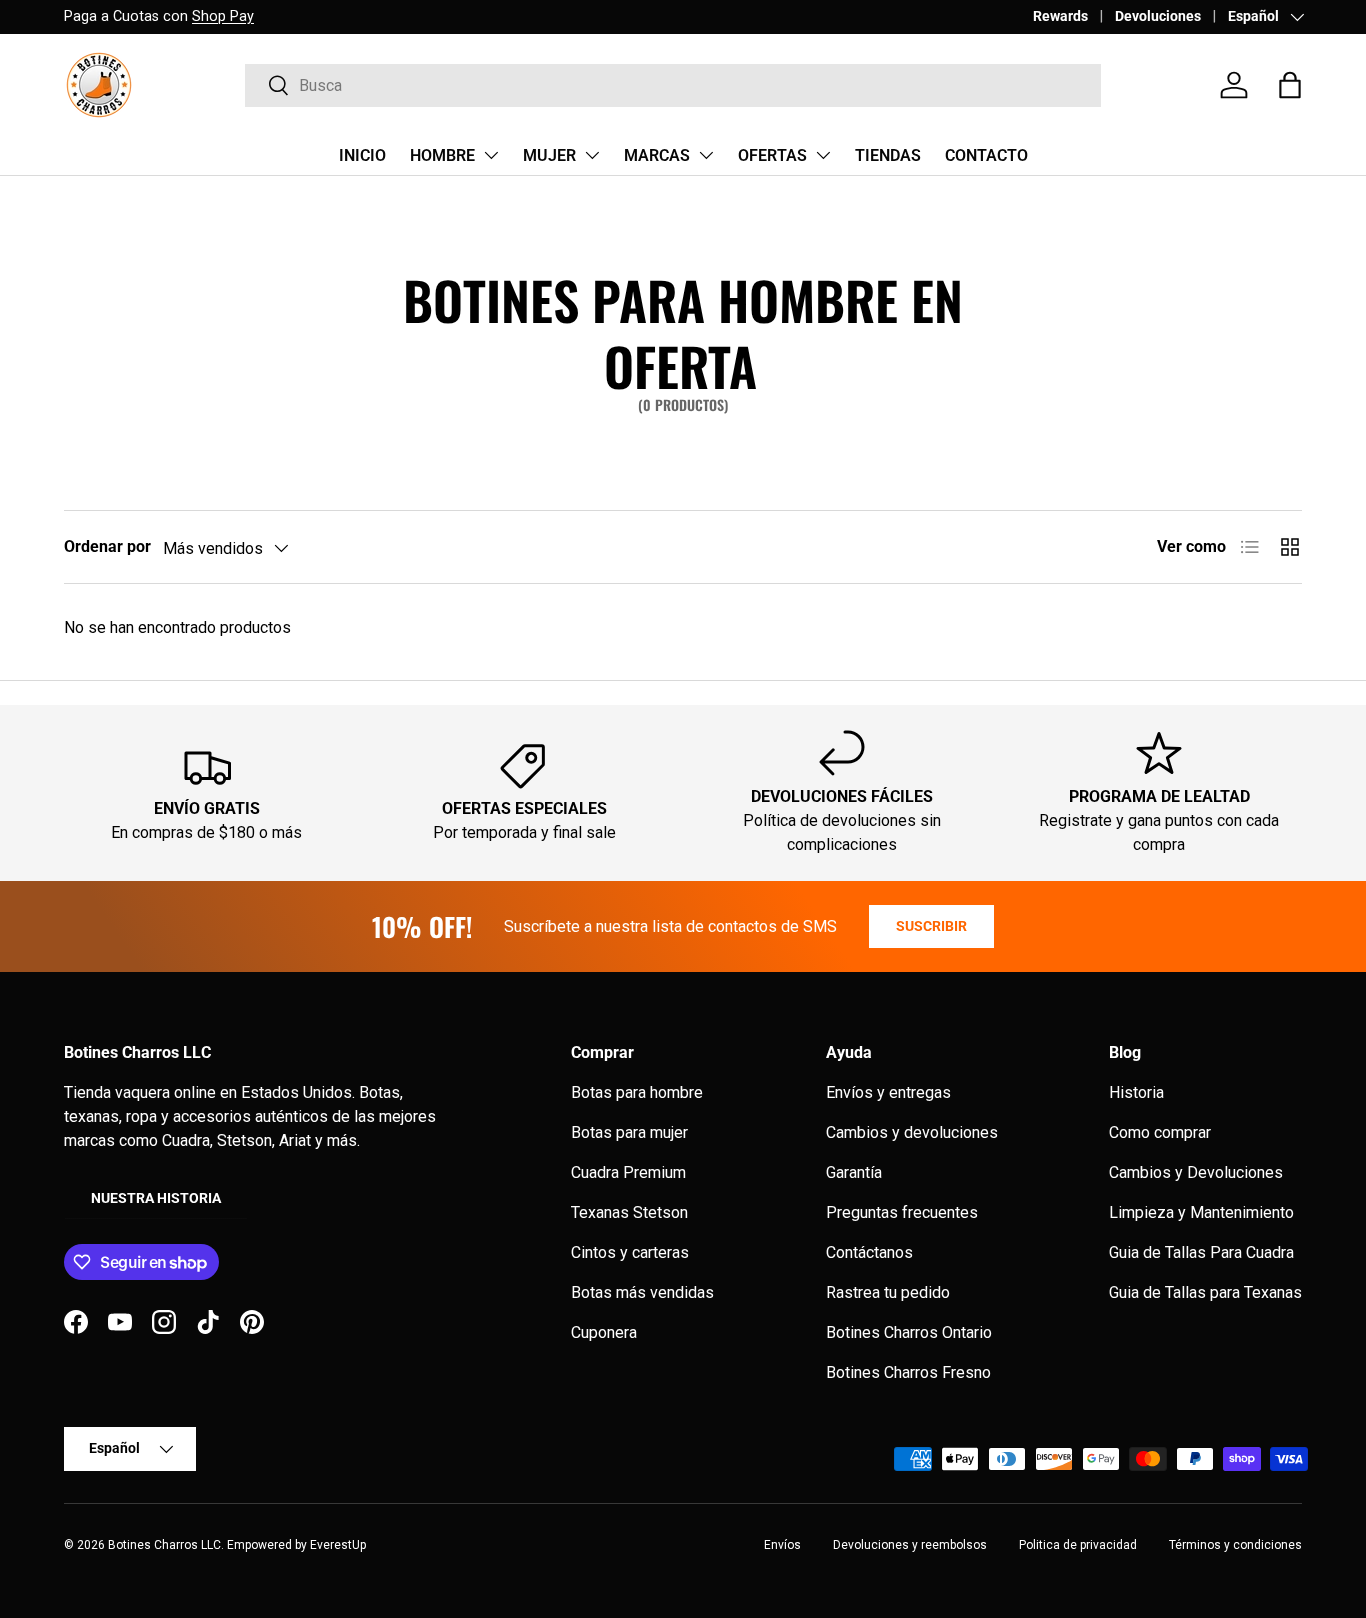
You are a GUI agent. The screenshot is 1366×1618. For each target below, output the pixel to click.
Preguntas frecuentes (902, 1212)
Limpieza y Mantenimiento (1201, 1212)
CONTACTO (986, 155)
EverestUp (338, 1545)
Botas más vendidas (642, 1292)
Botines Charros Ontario (909, 1332)
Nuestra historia (156, 1198)
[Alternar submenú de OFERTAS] (823, 155)
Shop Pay (223, 16)
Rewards (1060, 16)
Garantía (854, 1172)
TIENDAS (888, 155)
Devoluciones (1158, 16)
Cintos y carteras (630, 1252)
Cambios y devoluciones (912, 1132)
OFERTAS (772, 155)
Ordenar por (107, 546)
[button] (1290, 85)
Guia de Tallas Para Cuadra (1201, 1252)
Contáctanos (869, 1252)
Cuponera (604, 1332)
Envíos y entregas (888, 1092)
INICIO (362, 155)
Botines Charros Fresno (908, 1372)
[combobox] (673, 85)
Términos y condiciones (1235, 1545)
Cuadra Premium (628, 1172)
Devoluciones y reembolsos (910, 1545)
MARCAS (657, 155)
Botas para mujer (629, 1132)
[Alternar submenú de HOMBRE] (491, 155)
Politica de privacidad (1078, 1545)
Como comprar (1160, 1132)
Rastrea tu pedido (888, 1292)
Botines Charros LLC (164, 1545)
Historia (1136, 1092)
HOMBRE (442, 155)
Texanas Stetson (629, 1212)
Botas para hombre (637, 1092)
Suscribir (931, 926)
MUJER (549, 155)
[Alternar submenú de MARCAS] (706, 155)
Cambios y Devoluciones (1196, 1172)
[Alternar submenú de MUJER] (592, 155)
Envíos (782, 1545)
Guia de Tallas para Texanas (1205, 1292)
